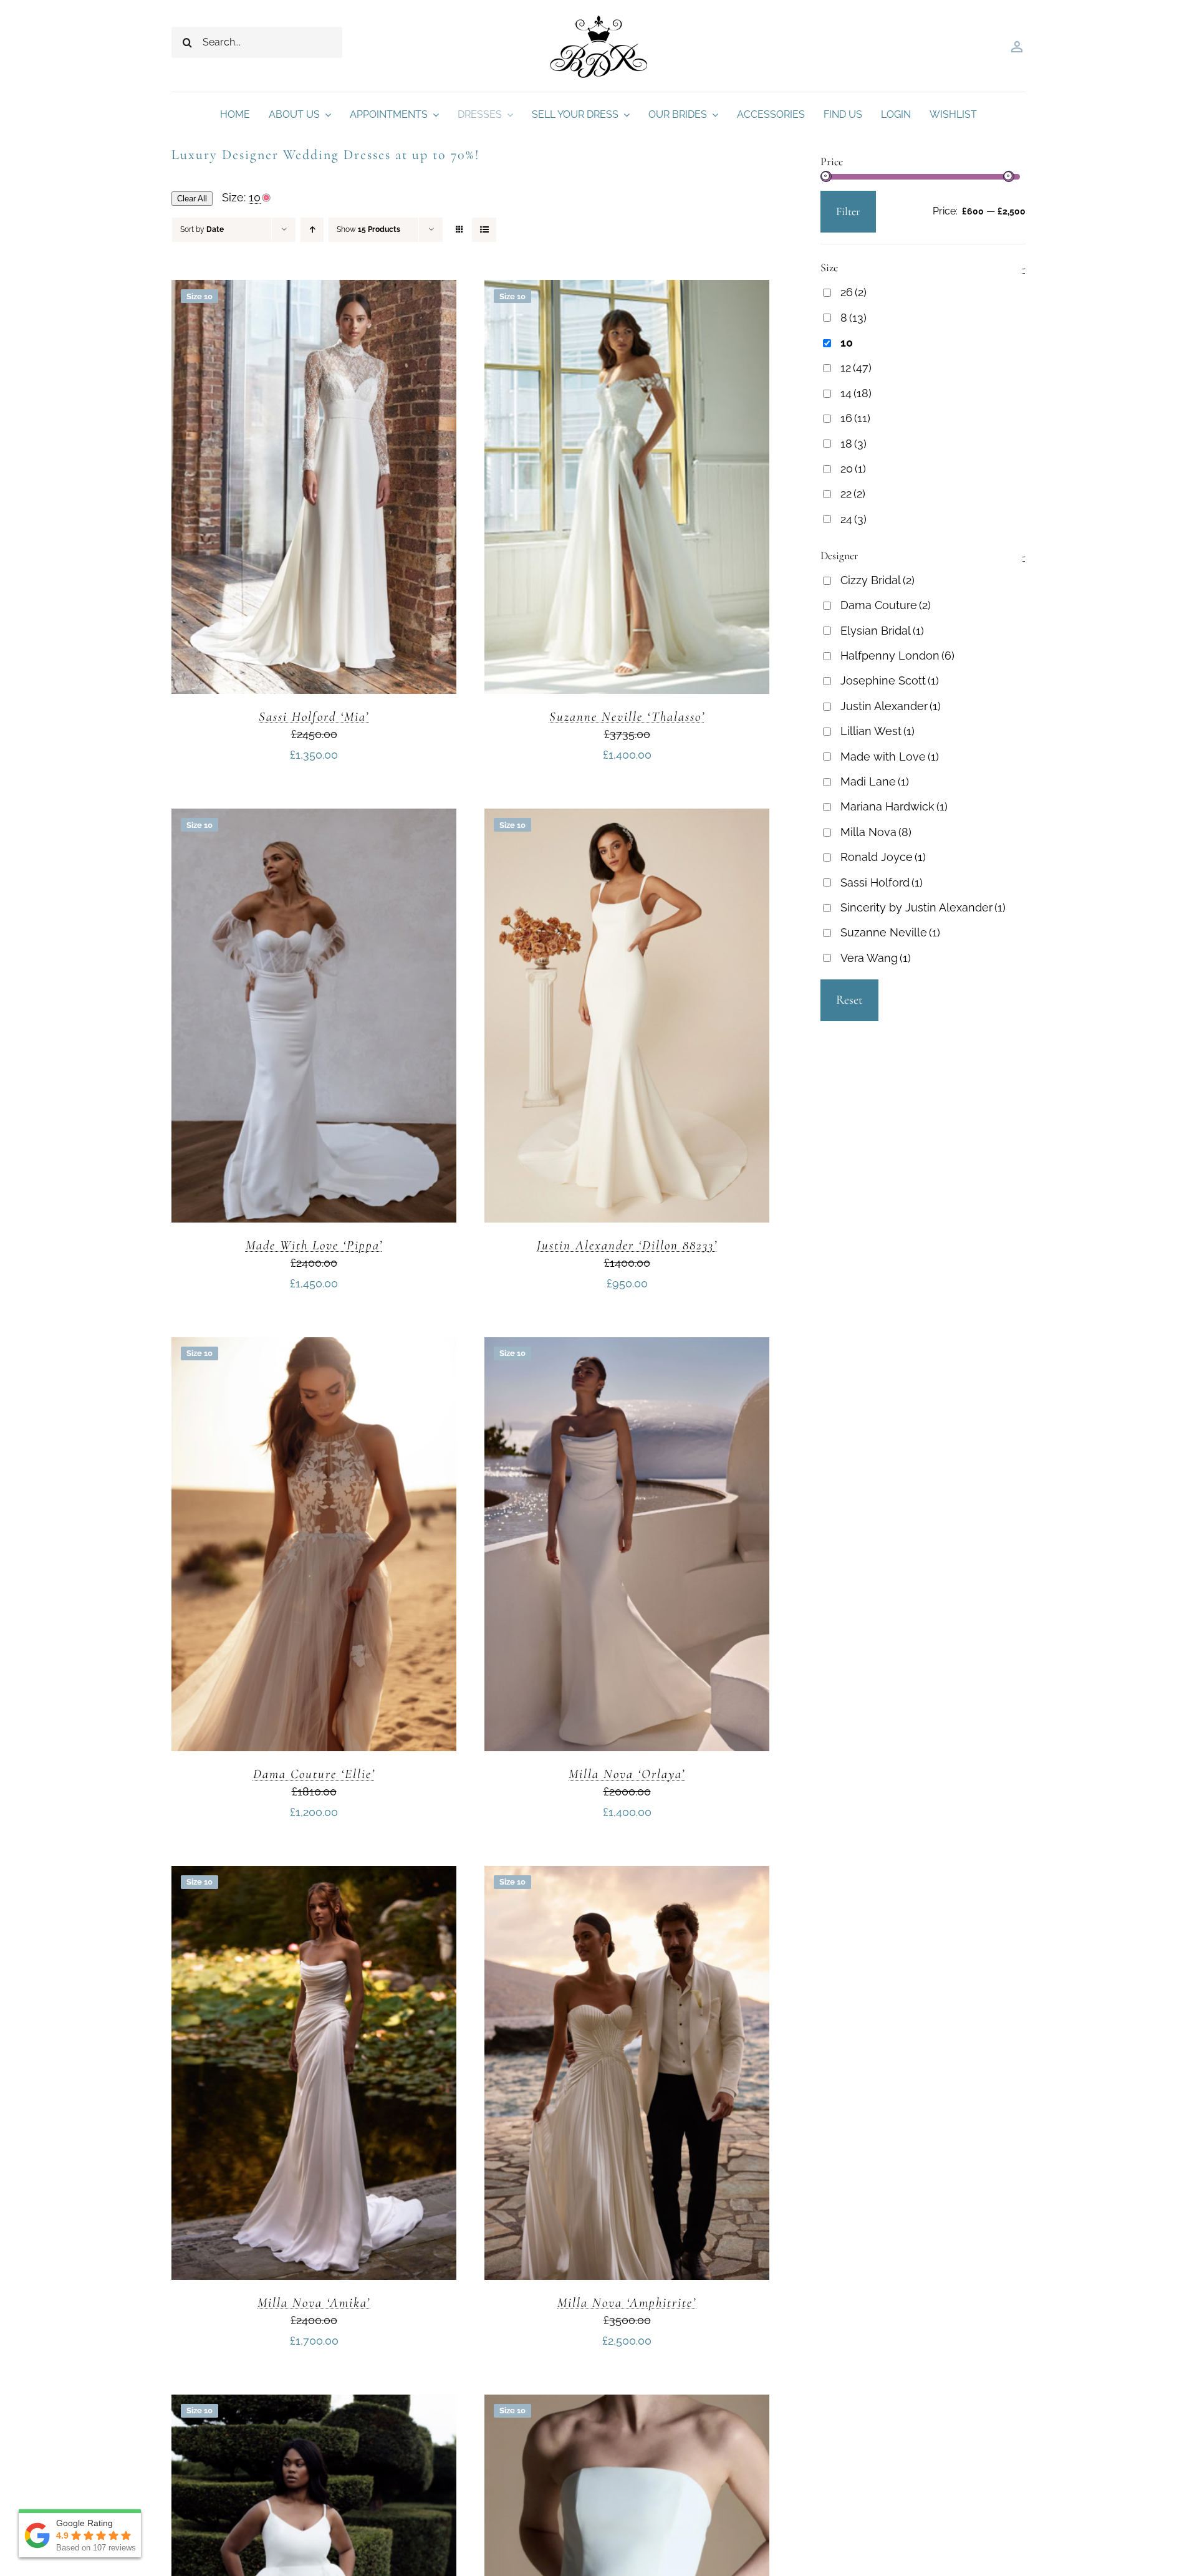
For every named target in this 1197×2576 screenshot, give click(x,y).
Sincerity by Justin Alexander (923, 907)
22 (853, 493)
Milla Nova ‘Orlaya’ (627, 1774)
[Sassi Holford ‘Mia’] (314, 290)
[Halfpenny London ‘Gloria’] (314, 2404)
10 (847, 343)
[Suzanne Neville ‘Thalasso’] (627, 290)
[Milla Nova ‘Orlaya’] (627, 1347)
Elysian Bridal (882, 631)
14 (856, 393)
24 (853, 519)
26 (853, 292)
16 (855, 418)
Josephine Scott (890, 680)
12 (856, 368)
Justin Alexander (891, 706)
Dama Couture (886, 605)
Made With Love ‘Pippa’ (314, 1245)
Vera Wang (876, 958)
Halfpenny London (897, 656)
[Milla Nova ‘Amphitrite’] (627, 1876)
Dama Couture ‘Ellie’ (314, 1774)
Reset (849, 1000)
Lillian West (877, 731)
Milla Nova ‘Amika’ (314, 2303)
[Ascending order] (312, 230)
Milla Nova (876, 832)
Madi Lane (875, 781)
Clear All (192, 199)
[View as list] (484, 230)
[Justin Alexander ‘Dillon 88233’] (627, 818)
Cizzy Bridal (877, 580)
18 (853, 444)
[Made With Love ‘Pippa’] (314, 818)
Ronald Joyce (883, 857)
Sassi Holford (882, 882)
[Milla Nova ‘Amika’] (314, 1876)
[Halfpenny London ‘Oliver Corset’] (627, 2404)
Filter (848, 211)
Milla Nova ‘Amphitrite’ (627, 2303)
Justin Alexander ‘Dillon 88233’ (627, 1245)
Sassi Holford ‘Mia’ (314, 717)
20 (853, 469)
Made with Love (890, 757)
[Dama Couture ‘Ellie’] (314, 1347)
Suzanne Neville (890, 932)
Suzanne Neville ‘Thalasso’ (627, 717)
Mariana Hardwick (894, 806)
